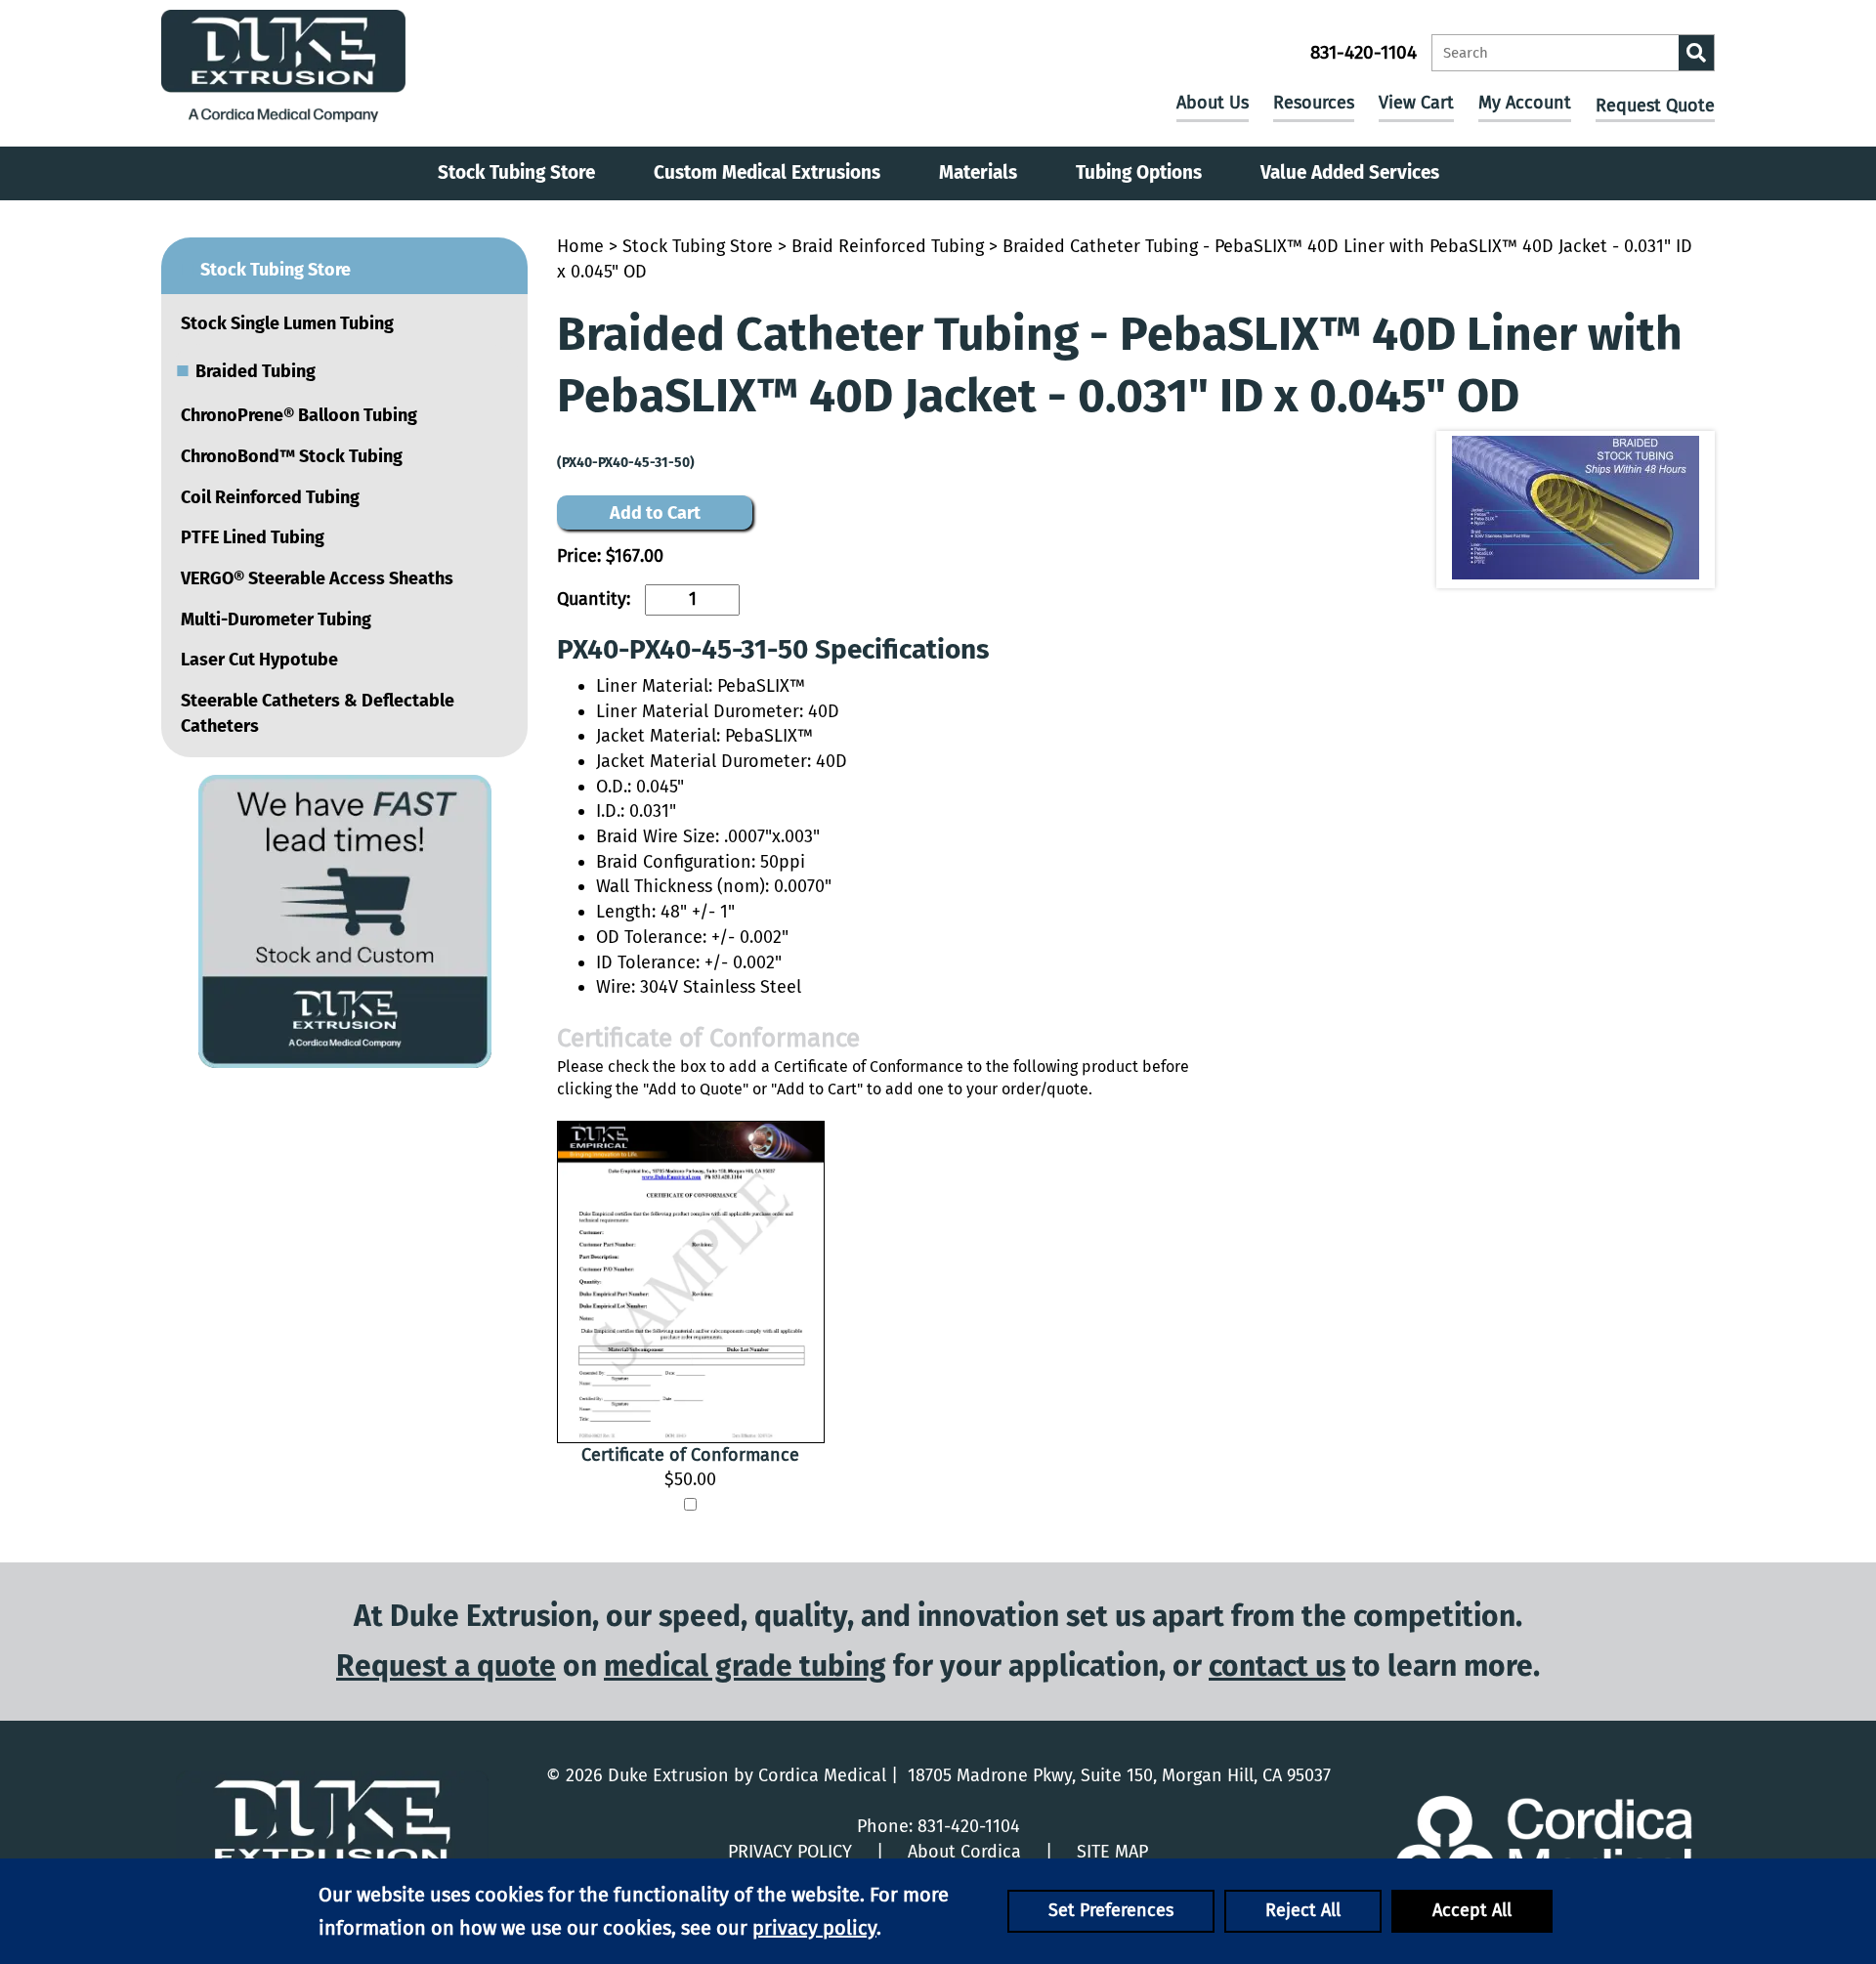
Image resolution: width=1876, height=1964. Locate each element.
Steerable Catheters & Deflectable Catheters (318, 713)
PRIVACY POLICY (790, 1852)
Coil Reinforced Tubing (270, 497)
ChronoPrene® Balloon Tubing (299, 415)
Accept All (1472, 1910)
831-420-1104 (1364, 52)
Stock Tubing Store (516, 172)
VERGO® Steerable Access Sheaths (317, 578)
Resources (1314, 103)
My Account (1525, 103)
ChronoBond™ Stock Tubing (292, 456)
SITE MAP (1112, 1852)
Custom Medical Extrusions (767, 172)
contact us (1277, 1666)
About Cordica (964, 1852)
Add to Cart (655, 513)
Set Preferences (1111, 1910)
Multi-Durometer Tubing (276, 619)
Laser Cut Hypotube (259, 660)
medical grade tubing (745, 1666)
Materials (978, 172)
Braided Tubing (246, 369)
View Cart (1416, 103)
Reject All (1303, 1910)
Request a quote (446, 1666)
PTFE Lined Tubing (253, 537)
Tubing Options (1139, 172)
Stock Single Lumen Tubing (287, 323)
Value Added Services (1350, 172)
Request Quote (1655, 106)
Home (580, 246)
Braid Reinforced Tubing (888, 246)
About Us (1213, 103)
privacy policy (814, 1928)
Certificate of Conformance (690, 1455)
